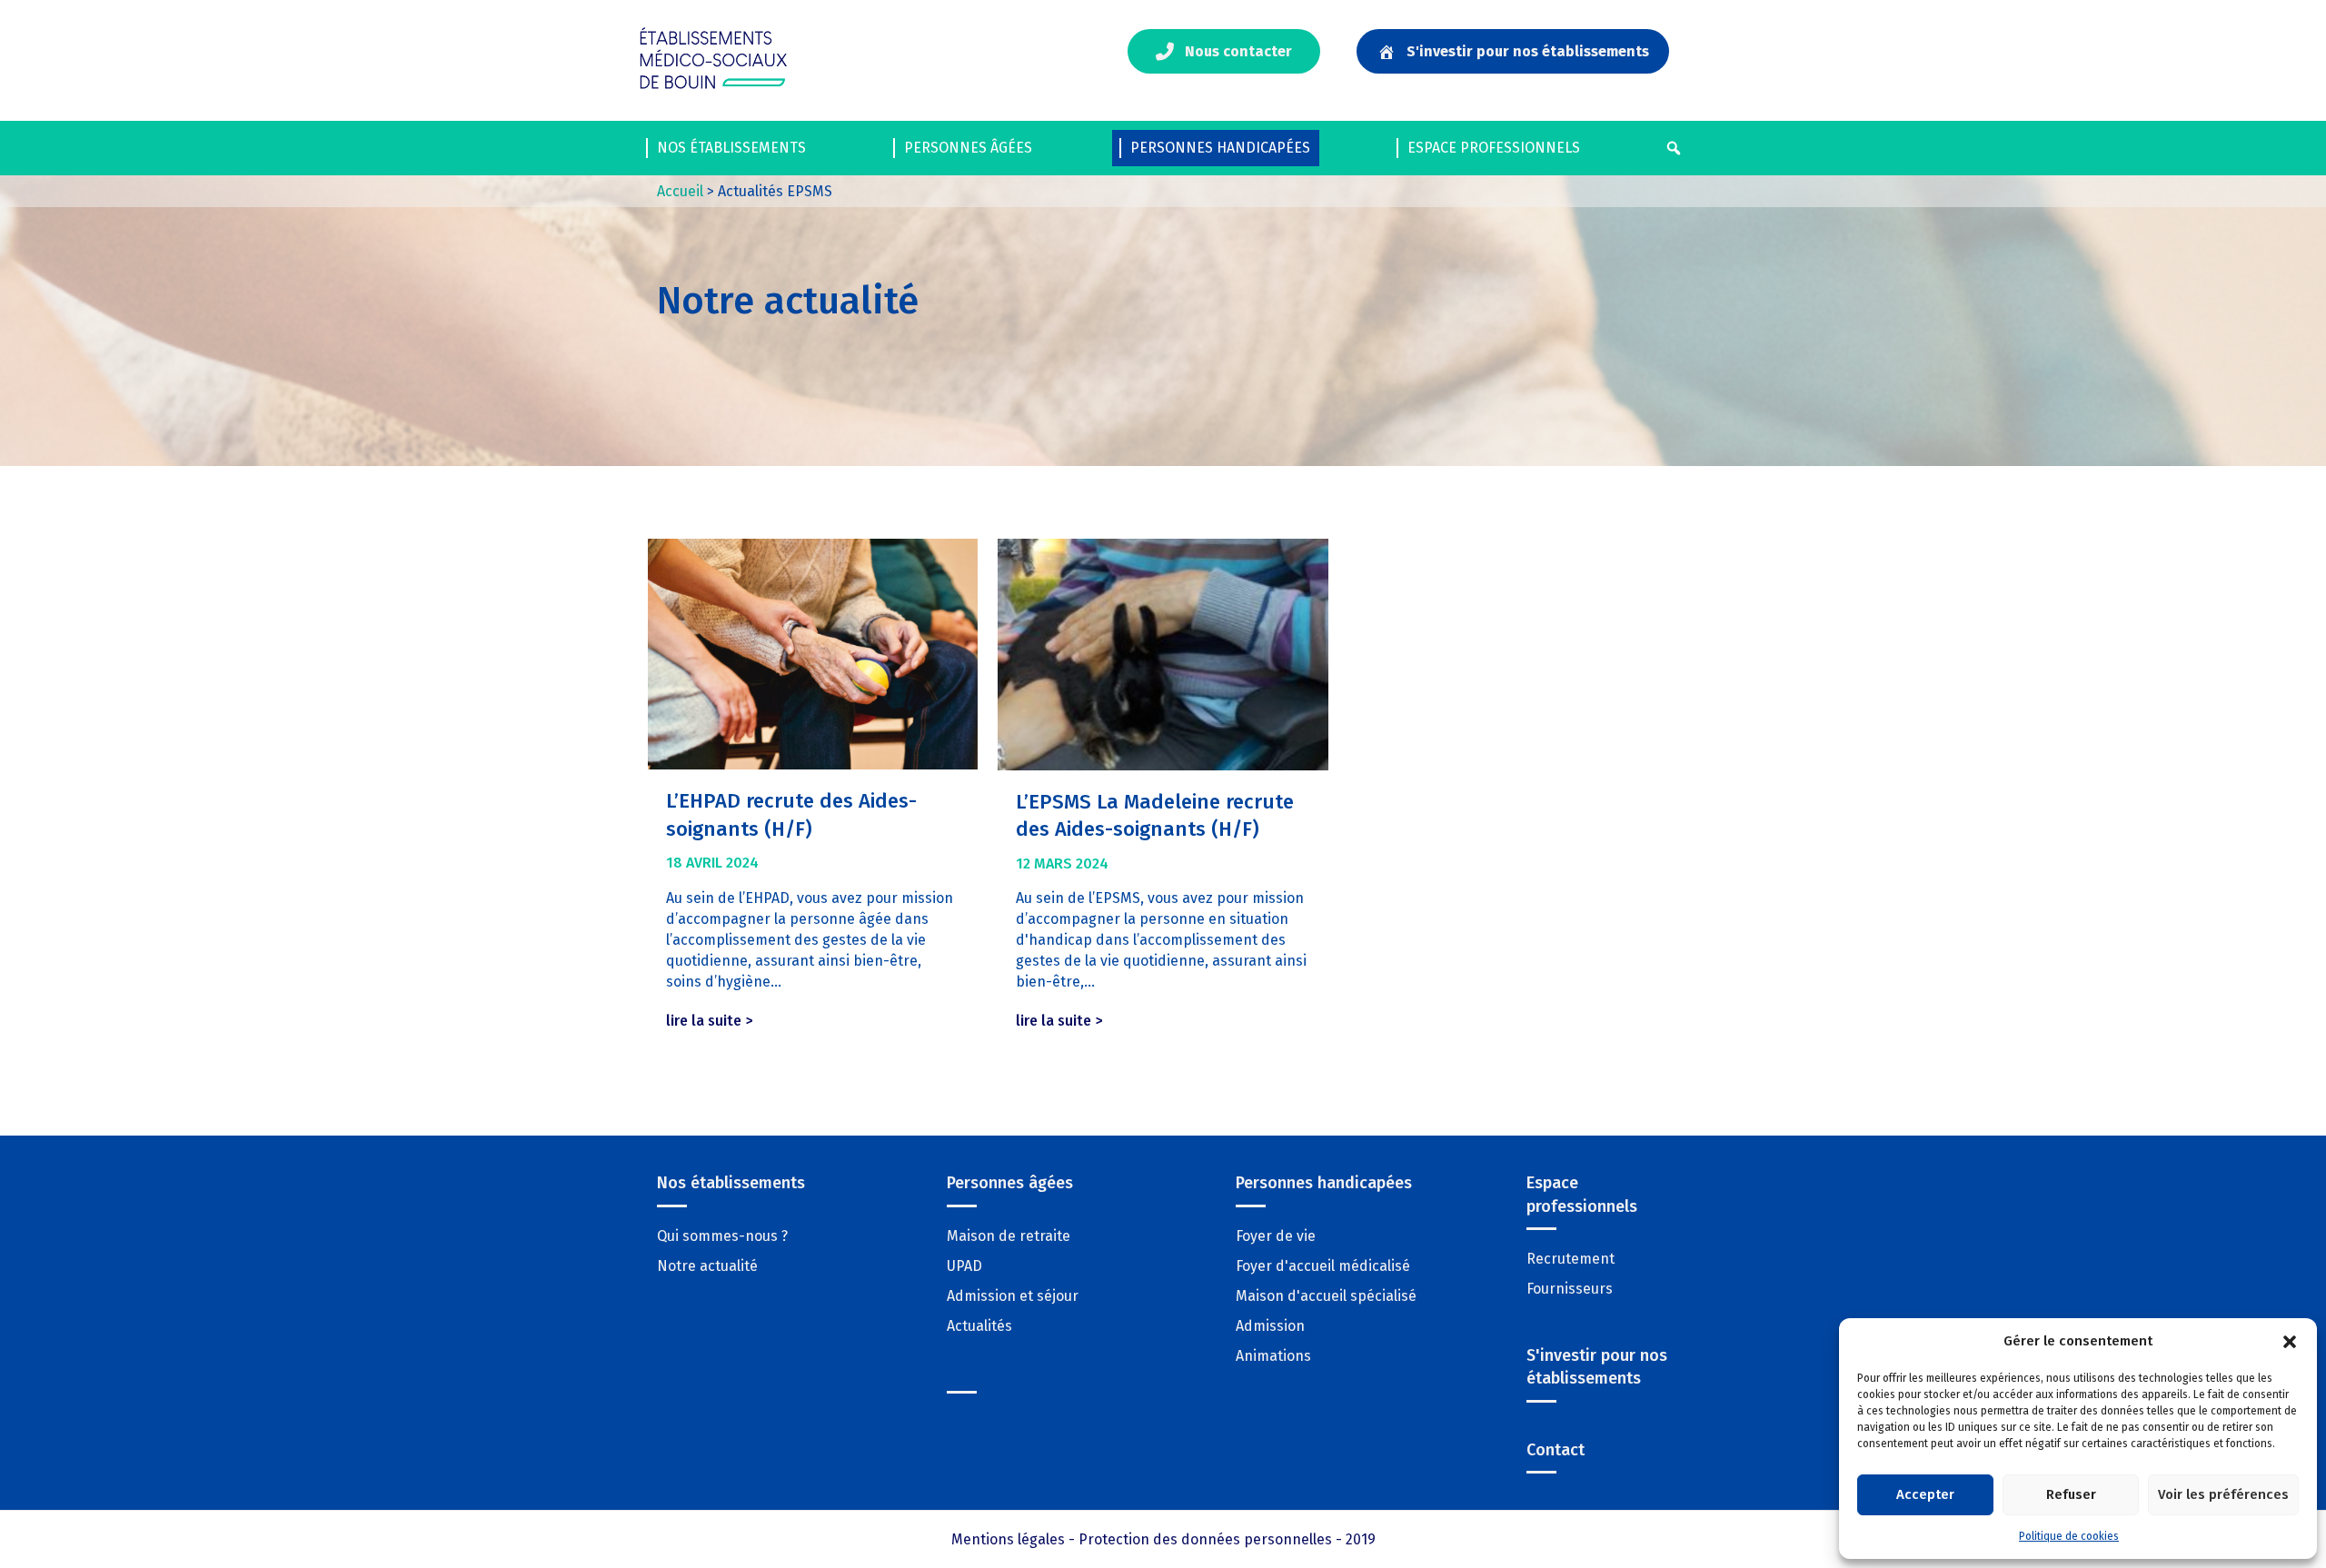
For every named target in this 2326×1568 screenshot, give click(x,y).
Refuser (2071, 1494)
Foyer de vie (1276, 1236)
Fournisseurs (1570, 1289)
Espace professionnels (1494, 148)
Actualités (979, 1326)
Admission (1270, 1326)
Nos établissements (731, 148)
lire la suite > (714, 1021)
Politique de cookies (2069, 1536)
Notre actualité (707, 1266)
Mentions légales (1008, 1539)
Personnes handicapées (1220, 148)
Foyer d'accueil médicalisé (1323, 1266)
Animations (1273, 1356)
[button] (2290, 1342)
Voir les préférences (2223, 1494)
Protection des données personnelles (1205, 1539)
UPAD (964, 1266)
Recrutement (1571, 1259)
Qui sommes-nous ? (722, 1236)
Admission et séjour (1013, 1296)
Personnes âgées (968, 148)
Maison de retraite (1009, 1236)
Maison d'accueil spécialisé (1326, 1296)
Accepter (1925, 1494)
